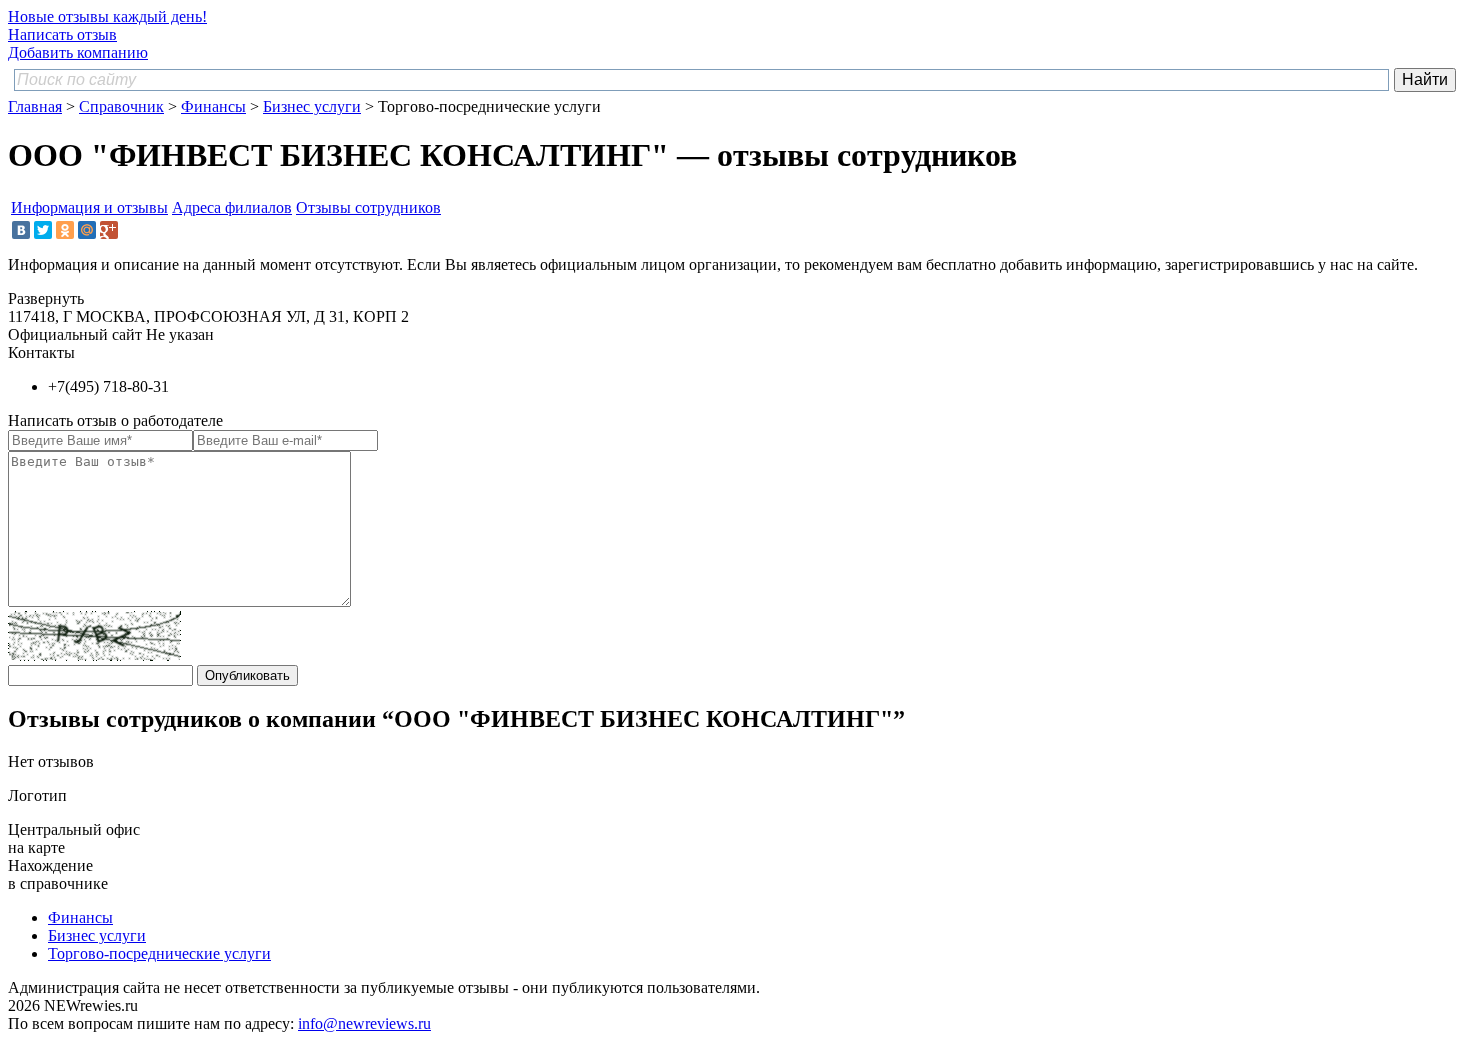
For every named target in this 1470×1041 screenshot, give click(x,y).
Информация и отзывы (89, 207)
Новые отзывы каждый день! (107, 16)
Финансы (213, 106)
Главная (35, 106)
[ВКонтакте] (21, 230)
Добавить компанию (78, 52)
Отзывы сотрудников (368, 207)
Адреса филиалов (232, 207)
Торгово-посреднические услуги (159, 953)
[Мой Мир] (87, 230)
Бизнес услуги (312, 106)
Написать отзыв (62, 34)
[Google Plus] (109, 230)
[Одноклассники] (65, 230)
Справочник (121, 106)
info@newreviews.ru (364, 1023)
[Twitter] (43, 230)
